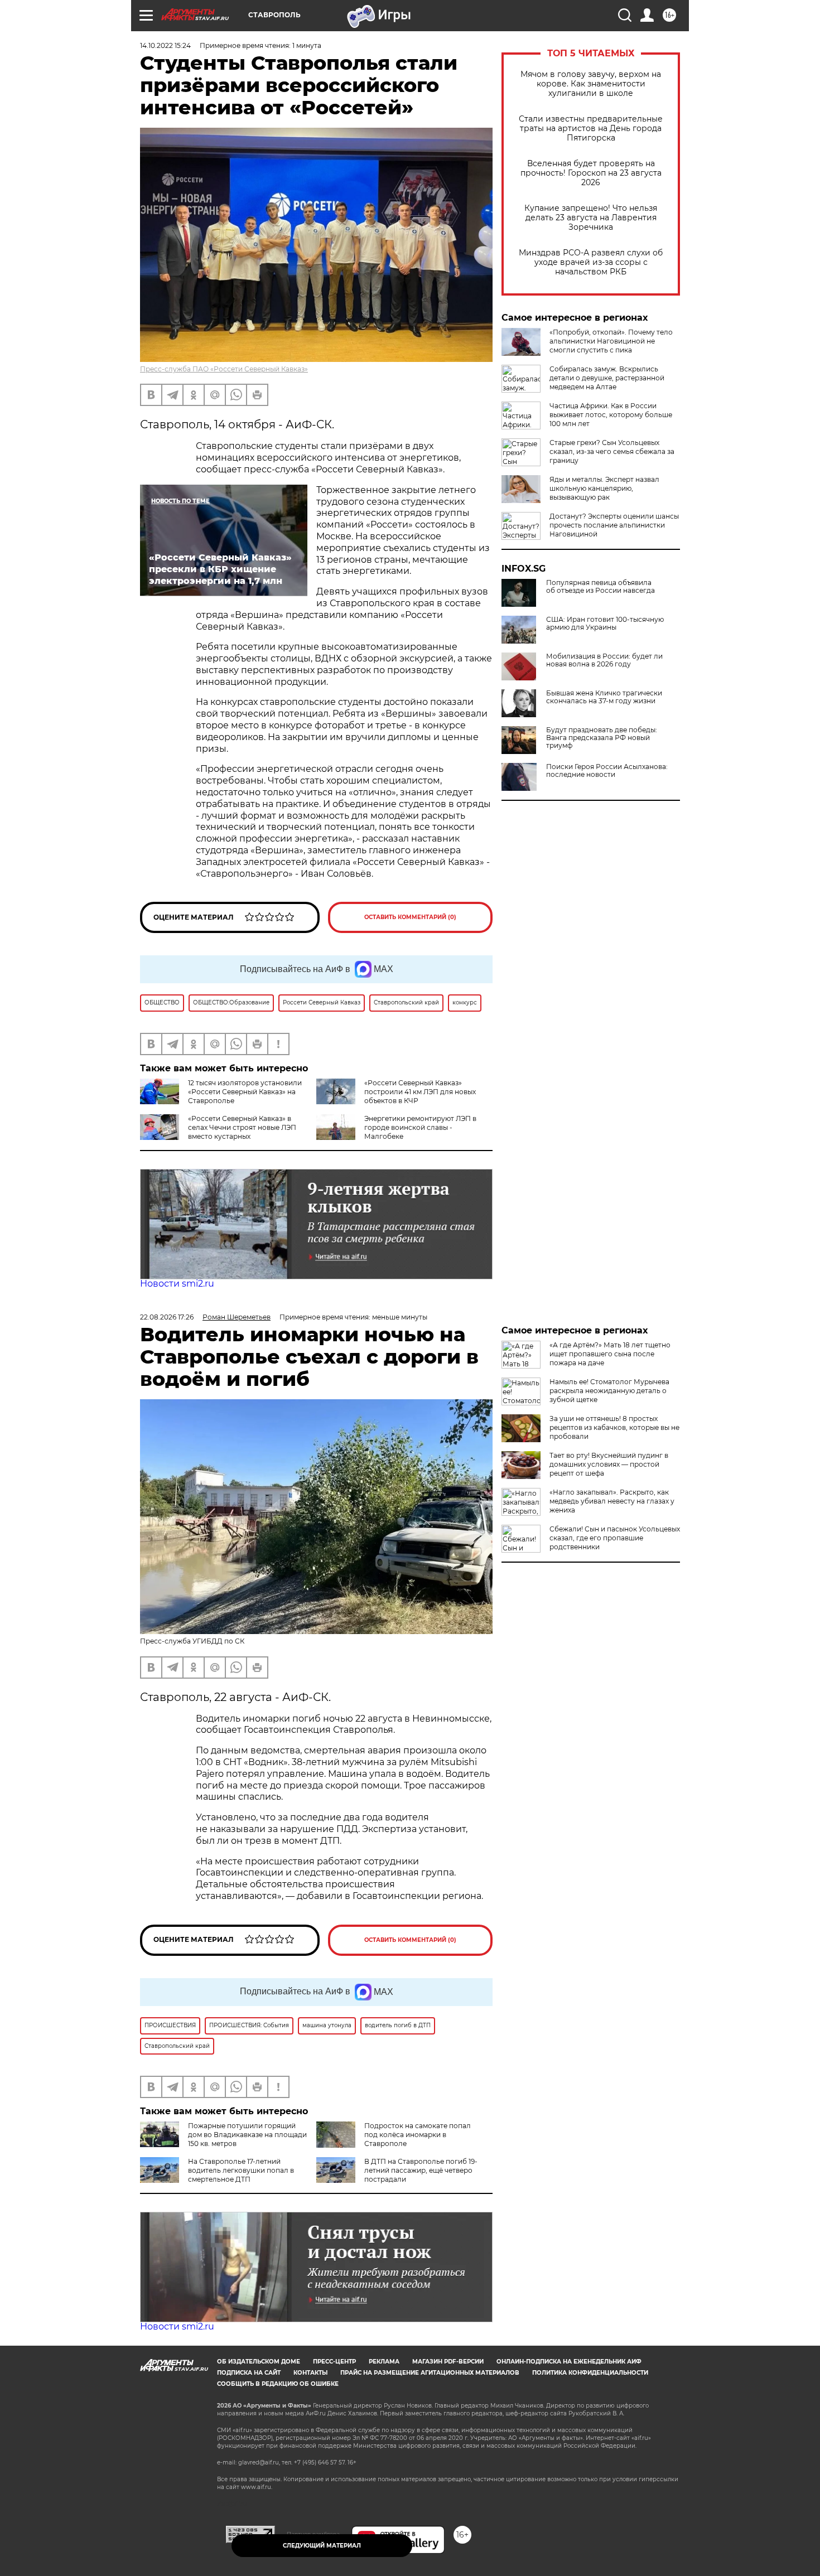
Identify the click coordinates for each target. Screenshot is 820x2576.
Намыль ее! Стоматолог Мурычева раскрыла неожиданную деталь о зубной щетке (609, 1391)
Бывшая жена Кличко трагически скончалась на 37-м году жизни (604, 697)
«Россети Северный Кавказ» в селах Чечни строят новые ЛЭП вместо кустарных (242, 1127)
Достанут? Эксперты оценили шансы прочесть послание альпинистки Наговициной (614, 525)
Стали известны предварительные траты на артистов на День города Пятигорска (591, 129)
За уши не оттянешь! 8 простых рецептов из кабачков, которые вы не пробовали (614, 1427)
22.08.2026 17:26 (167, 1317)
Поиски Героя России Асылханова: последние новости (607, 771)
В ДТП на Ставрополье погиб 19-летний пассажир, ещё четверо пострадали (421, 2170)
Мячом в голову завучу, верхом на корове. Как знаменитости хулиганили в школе (591, 84)
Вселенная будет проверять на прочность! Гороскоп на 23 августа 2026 (591, 173)
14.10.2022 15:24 (165, 45)
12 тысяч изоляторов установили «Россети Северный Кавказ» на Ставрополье (245, 1092)
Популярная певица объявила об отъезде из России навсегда (600, 587)
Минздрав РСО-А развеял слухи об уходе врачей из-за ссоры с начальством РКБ (591, 262)
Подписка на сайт (249, 2373)
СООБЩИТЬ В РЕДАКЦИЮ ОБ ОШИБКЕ (278, 2384)
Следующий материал (322, 2546)
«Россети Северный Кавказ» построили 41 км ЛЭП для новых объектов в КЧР (420, 1092)
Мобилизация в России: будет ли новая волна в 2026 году (604, 660)
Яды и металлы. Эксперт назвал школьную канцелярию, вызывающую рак (604, 488)
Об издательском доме (259, 2362)
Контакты (310, 2373)
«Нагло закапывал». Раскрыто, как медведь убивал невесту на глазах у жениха (612, 1501)
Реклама (384, 2362)
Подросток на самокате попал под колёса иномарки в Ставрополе (418, 2135)
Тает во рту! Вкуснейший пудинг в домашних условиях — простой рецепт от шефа (609, 1464)
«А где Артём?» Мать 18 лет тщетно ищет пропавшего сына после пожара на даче (610, 1354)
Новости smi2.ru (177, 1284)
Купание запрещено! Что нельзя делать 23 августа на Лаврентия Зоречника (591, 218)
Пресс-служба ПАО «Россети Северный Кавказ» (224, 369)
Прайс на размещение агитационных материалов (430, 2373)
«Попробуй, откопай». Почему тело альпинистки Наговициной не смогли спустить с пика (611, 341)
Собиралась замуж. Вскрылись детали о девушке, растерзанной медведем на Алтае (607, 378)
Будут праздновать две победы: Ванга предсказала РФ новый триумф (602, 738)
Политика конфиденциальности (590, 2373)
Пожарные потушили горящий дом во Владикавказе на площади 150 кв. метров (247, 2135)
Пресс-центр (334, 2362)
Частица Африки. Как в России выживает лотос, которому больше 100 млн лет (611, 415)
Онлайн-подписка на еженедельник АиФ (569, 2362)
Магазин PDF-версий (448, 2362)
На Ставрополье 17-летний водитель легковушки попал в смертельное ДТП (241, 2170)
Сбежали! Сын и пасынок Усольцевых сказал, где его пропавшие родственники (615, 1538)
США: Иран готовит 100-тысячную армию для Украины (605, 624)
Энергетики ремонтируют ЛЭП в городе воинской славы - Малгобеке (420, 1127)
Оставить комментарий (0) (410, 917)
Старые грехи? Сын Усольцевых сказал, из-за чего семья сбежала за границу (612, 451)
